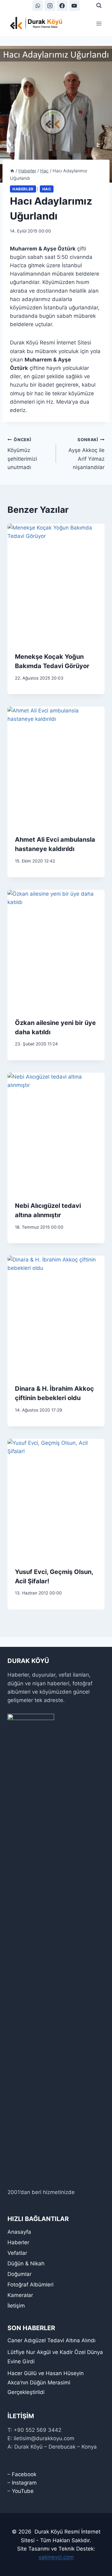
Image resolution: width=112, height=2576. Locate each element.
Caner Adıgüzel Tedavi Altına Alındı (51, 2340)
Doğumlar (19, 2274)
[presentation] (56, 584)
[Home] (12, 171)
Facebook (24, 2474)
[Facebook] (62, 6)
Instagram (24, 2483)
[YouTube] (74, 6)
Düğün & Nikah (26, 2263)
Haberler (23, 189)
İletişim (16, 2306)
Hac (47, 189)
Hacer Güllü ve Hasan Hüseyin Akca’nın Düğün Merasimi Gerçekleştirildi (46, 2383)
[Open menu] (99, 23)
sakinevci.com (56, 2557)
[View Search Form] (99, 6)
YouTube (23, 2491)
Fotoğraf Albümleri (30, 2285)
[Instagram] (50, 6)
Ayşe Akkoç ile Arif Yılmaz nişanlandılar (86, 454)
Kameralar (20, 2295)
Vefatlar (17, 2253)
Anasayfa (19, 2232)
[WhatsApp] (38, 6)
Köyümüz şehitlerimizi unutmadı (22, 454)
